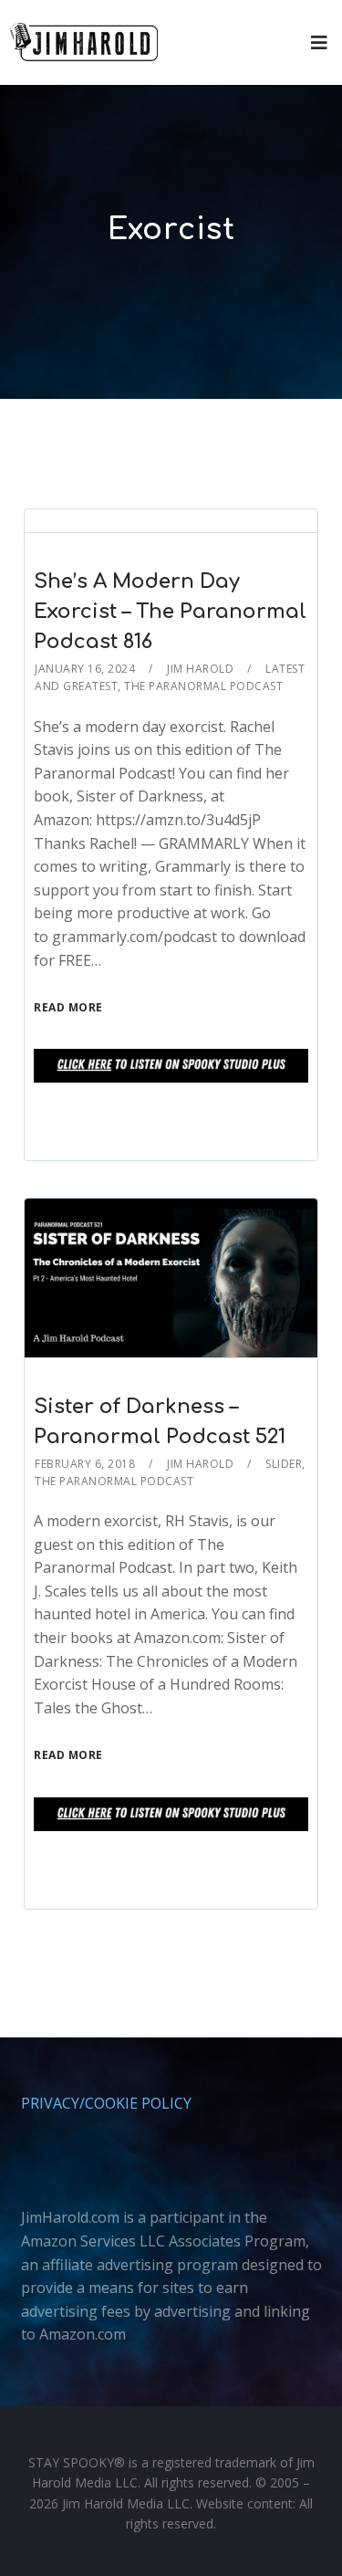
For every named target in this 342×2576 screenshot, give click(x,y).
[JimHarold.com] (84, 42)
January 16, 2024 (85, 669)
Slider (284, 1464)
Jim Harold (200, 669)
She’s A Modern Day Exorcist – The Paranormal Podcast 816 (170, 612)
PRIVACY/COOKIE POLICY (106, 2103)
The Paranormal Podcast (203, 686)
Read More (68, 1007)
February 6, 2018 (85, 1464)
